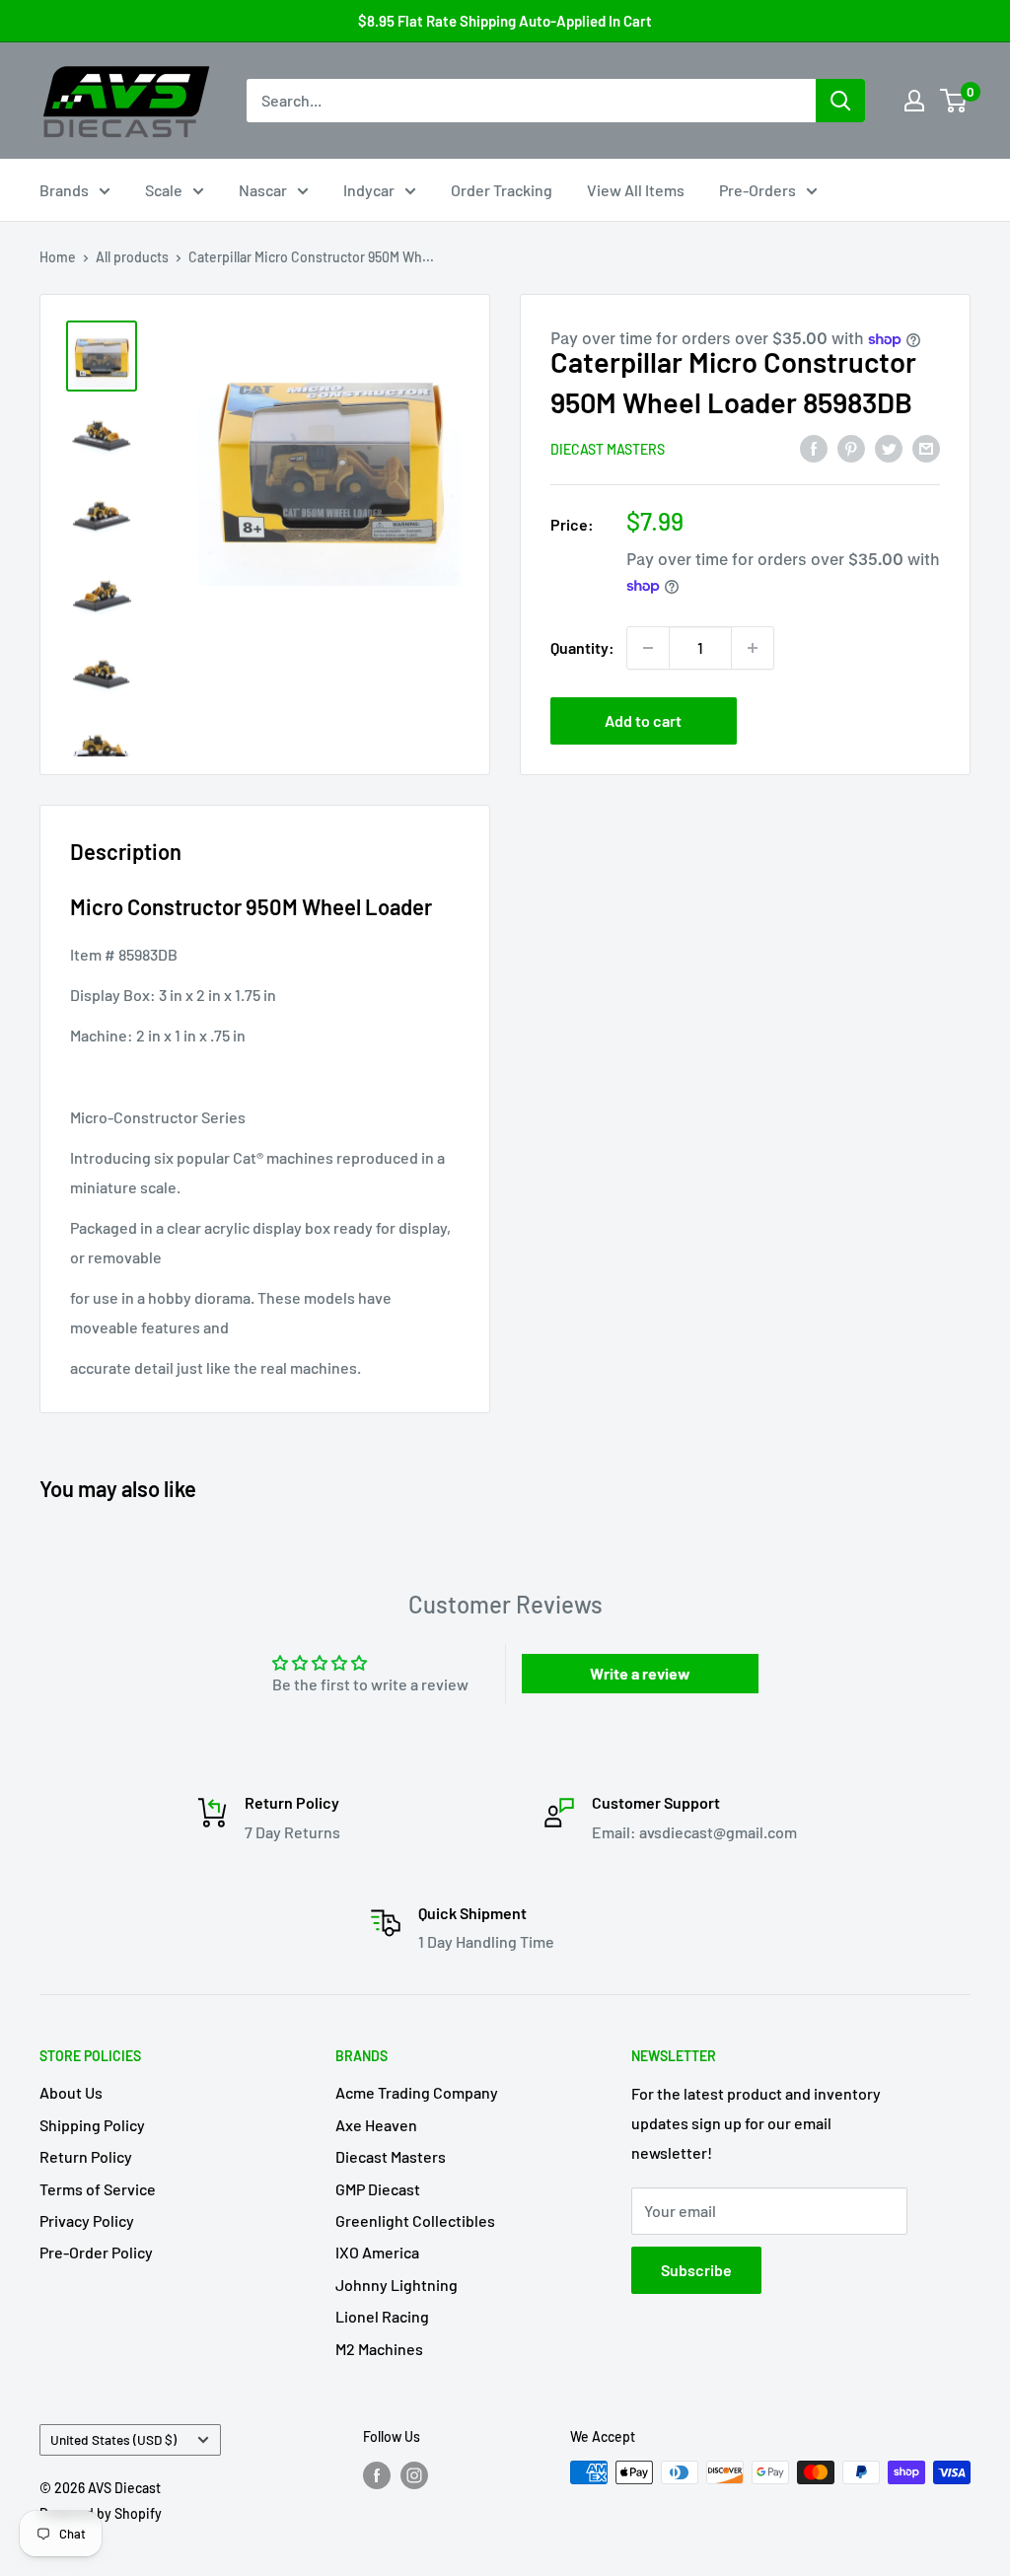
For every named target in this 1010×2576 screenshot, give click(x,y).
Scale (164, 190)
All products (132, 257)
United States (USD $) (113, 2439)
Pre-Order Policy (96, 2252)
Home (58, 257)
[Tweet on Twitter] (889, 447)
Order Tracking (502, 190)
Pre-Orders (757, 190)
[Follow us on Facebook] (377, 2474)
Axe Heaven (376, 2125)
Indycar (369, 190)
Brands (64, 190)
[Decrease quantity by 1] (648, 648)
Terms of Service (98, 2189)
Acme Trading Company (417, 2092)
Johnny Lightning (397, 2285)
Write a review (640, 1673)
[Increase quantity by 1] (753, 648)
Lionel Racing (382, 2316)
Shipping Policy (92, 2125)
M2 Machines (379, 2349)
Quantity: (582, 647)
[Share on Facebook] (814, 447)
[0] (954, 101)
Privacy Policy (87, 2220)
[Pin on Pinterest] (851, 447)
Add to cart (643, 720)
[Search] (840, 101)
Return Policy (86, 2156)
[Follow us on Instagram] (414, 2474)
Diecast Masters (608, 449)
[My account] (914, 101)
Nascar (263, 190)
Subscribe (696, 2270)
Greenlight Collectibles (415, 2220)
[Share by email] (926, 447)
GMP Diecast (378, 2189)
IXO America (377, 2252)
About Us (71, 2092)
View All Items (636, 190)
